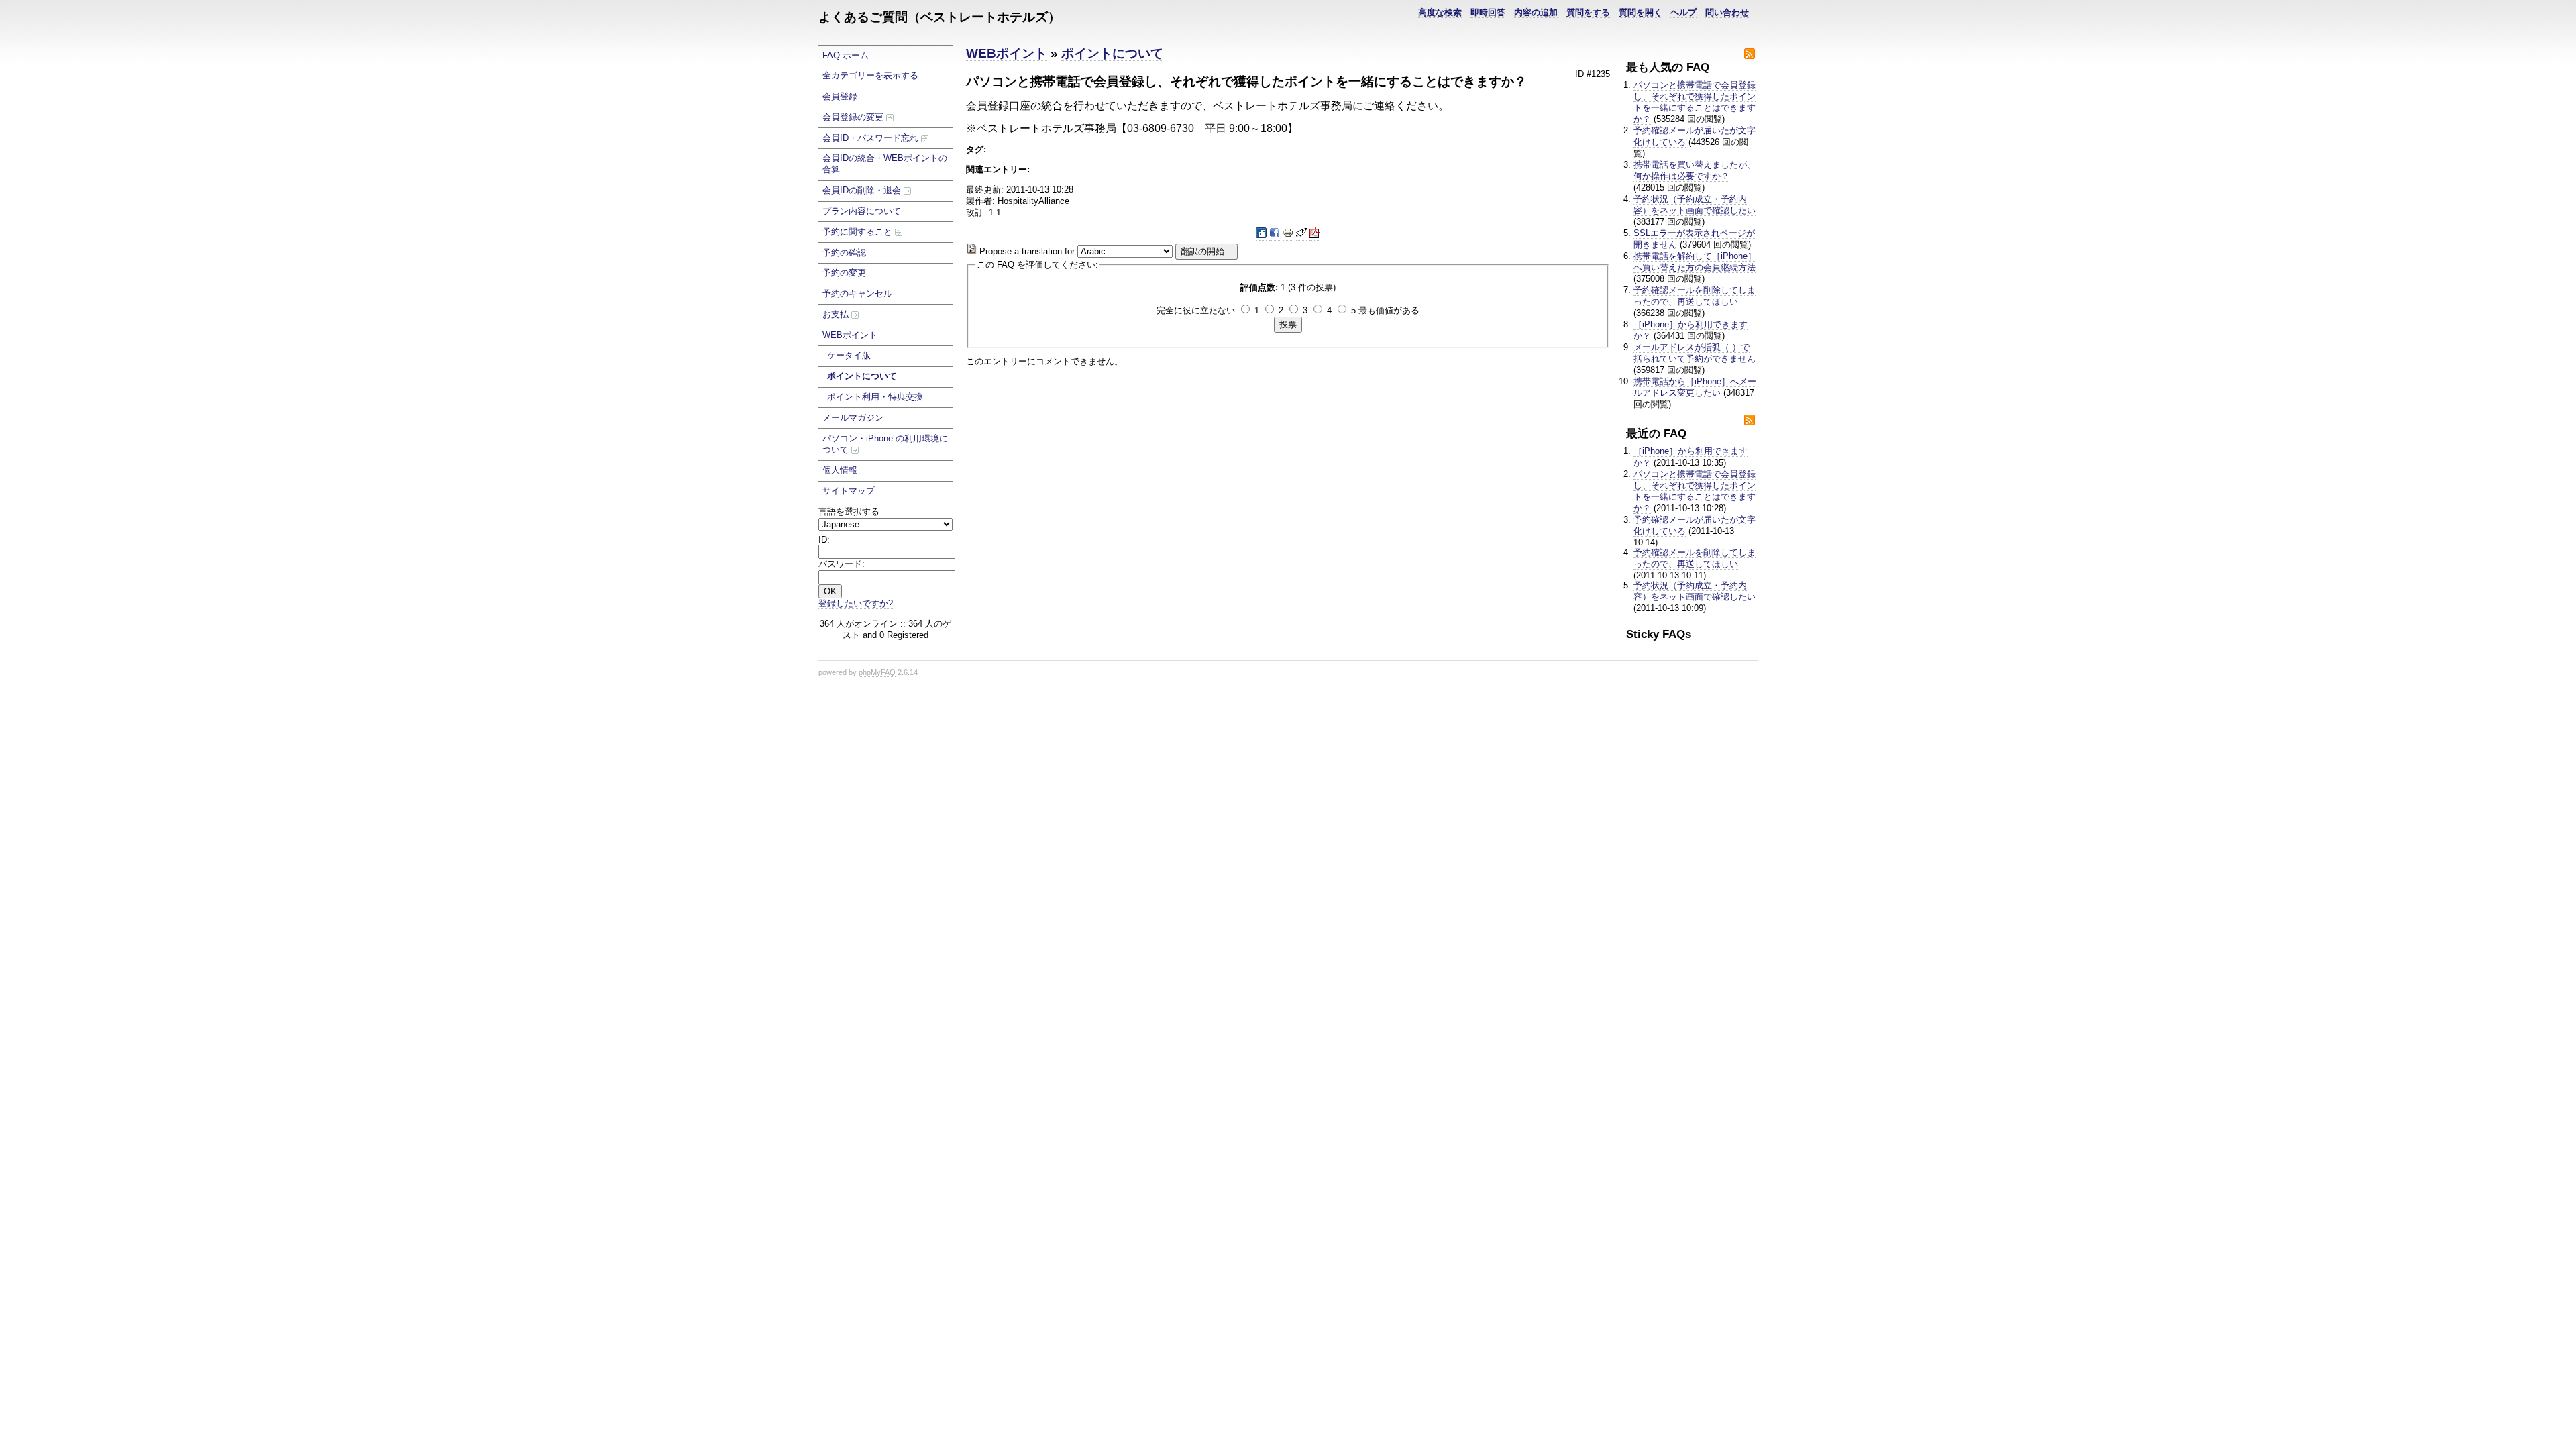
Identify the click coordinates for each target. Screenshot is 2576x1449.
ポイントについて (862, 376)
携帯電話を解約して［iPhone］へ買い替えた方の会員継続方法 (1695, 262)
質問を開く (1641, 12)
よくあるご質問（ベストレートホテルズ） (940, 17)
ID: (824, 540)
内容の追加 (1536, 12)
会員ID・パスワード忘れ (872, 138)
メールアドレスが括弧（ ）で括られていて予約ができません (1695, 353)
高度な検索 (1440, 12)
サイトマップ (849, 491)
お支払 (837, 314)
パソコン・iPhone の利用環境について (885, 444)
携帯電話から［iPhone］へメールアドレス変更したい (1695, 387)
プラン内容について (862, 211)
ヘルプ (1683, 12)
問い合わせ (1727, 12)
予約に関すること (859, 232)
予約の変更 (844, 273)
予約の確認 (844, 253)
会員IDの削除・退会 (863, 190)
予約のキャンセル (857, 293)
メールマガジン (853, 418)
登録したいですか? (856, 603)
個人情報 (840, 470)
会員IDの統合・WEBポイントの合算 (885, 164)
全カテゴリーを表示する (870, 75)
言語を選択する (849, 512)
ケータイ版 (849, 355)
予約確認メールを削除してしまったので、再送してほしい (1695, 296)
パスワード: (842, 564)
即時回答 (1488, 12)
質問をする (1588, 12)
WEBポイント (850, 335)
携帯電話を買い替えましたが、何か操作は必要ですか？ (1695, 170)
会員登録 (840, 96)
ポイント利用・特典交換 (875, 397)
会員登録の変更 (854, 117)
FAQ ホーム (846, 55)
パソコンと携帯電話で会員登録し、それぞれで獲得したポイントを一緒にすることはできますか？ (1695, 102)
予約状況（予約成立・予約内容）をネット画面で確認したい (1695, 205)
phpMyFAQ (877, 672)
